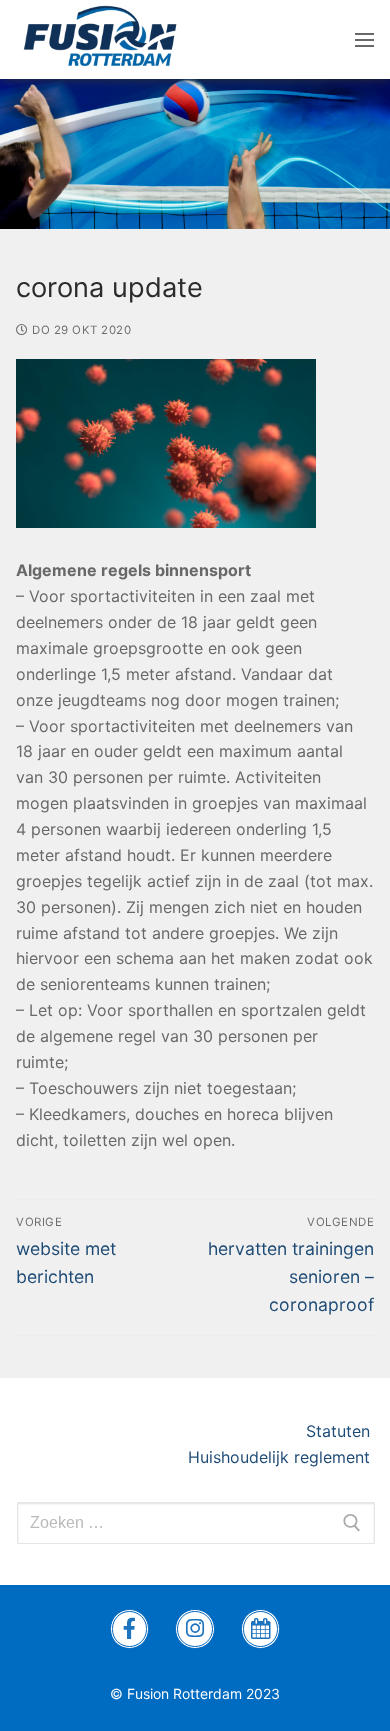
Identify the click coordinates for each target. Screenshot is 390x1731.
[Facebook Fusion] (130, 1629)
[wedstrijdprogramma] (261, 1629)
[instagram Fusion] (195, 1629)
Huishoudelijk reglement (281, 1457)
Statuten (340, 1431)
